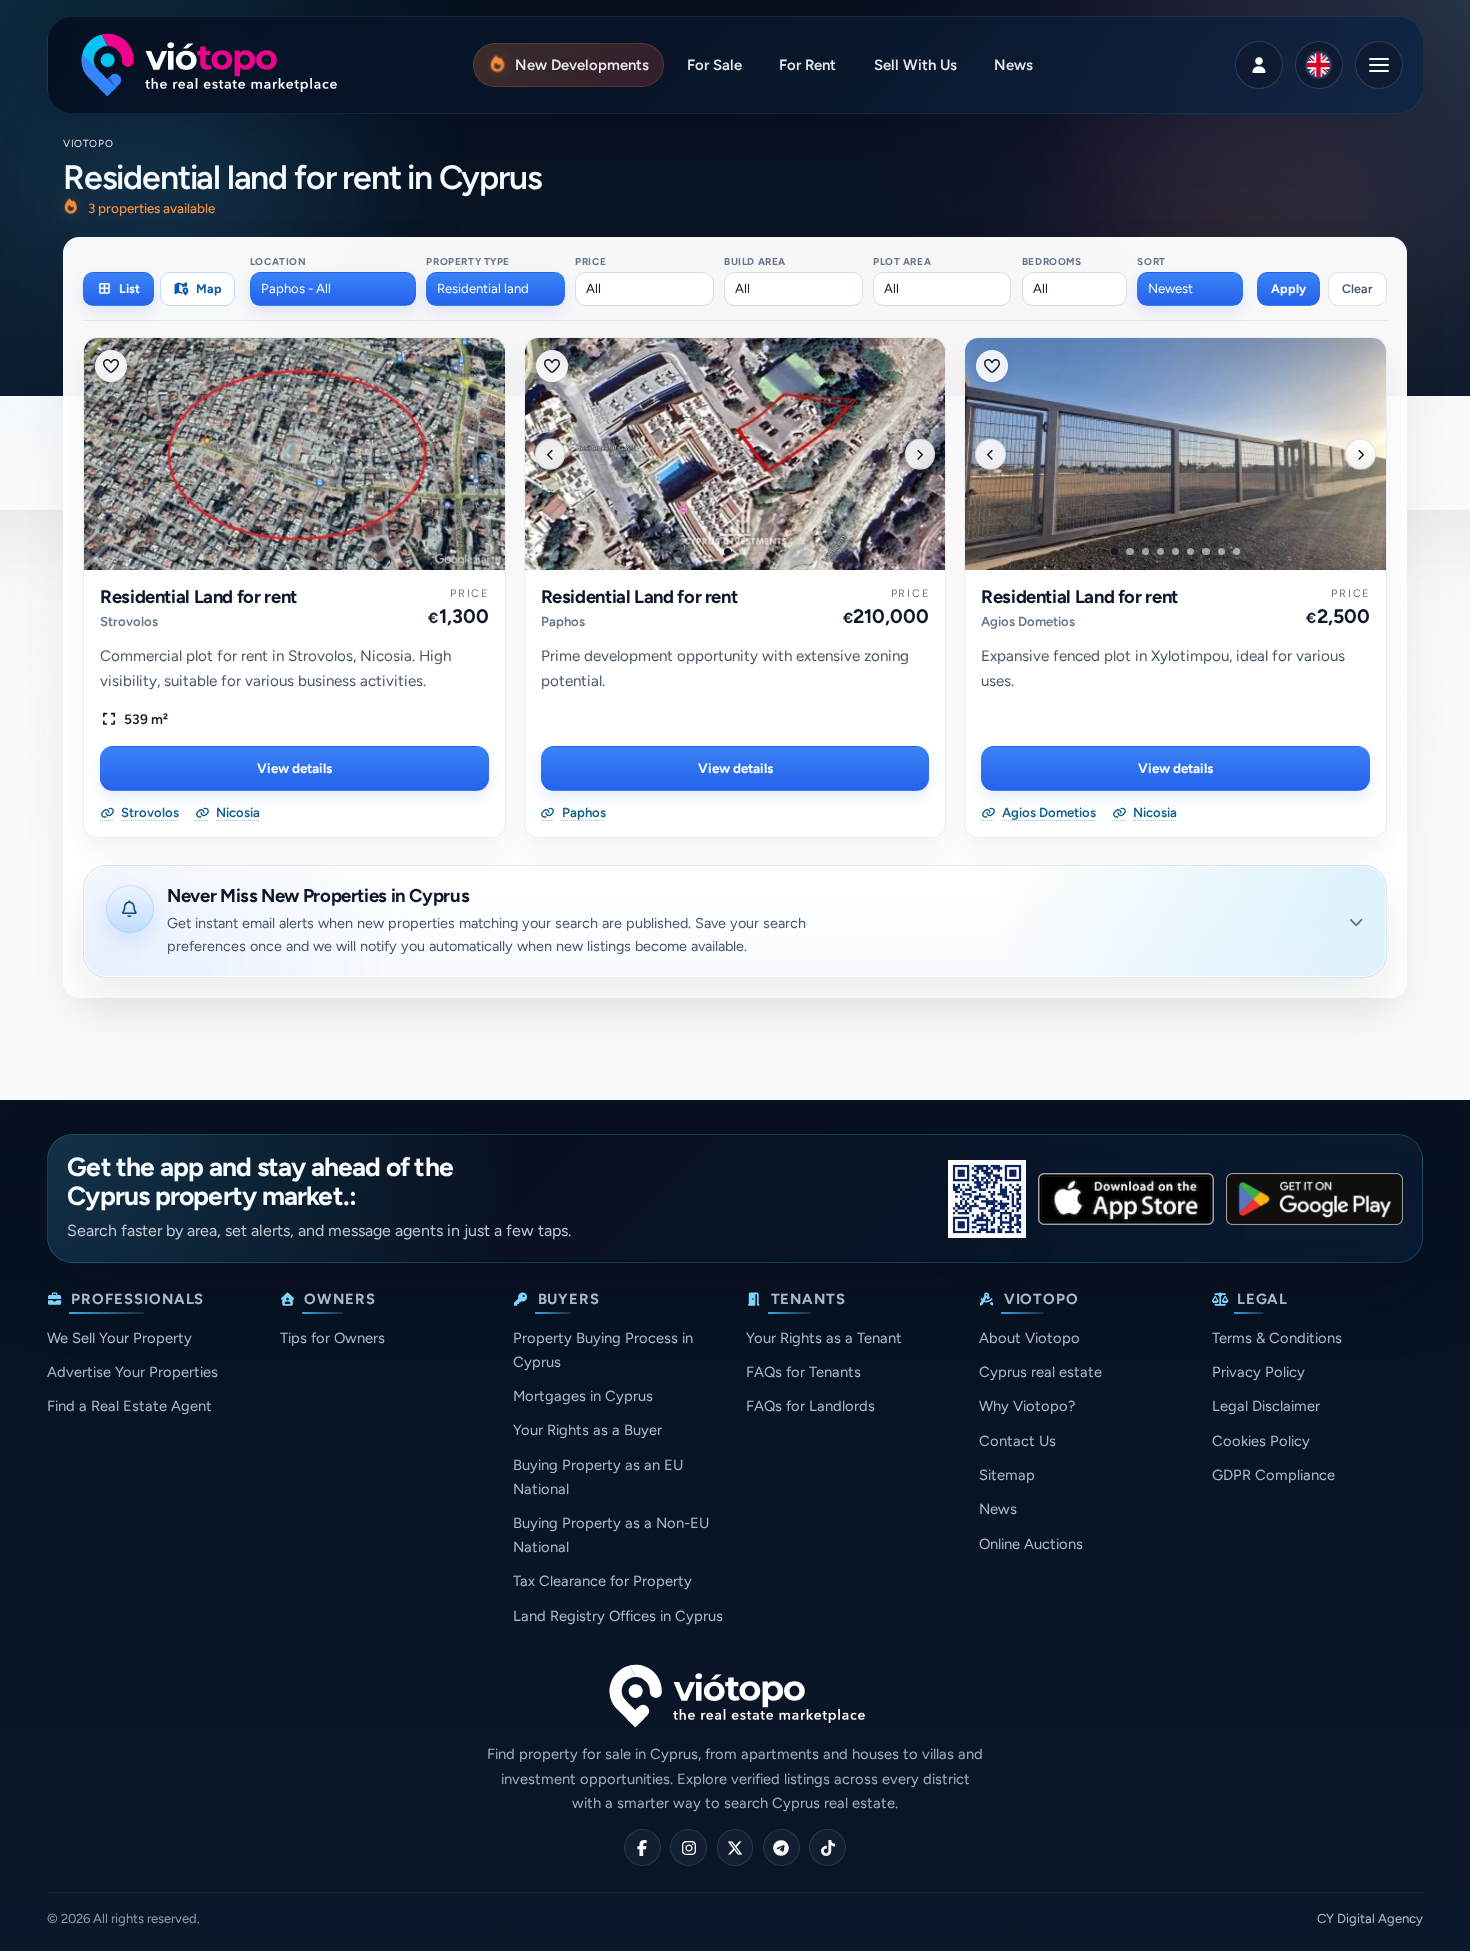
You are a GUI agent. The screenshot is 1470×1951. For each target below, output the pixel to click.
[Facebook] (642, 1847)
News (998, 1509)
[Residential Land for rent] (294, 454)
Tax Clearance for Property (602, 1581)
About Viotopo (1029, 1338)
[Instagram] (688, 1847)
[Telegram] (781, 1847)
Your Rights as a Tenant (824, 1338)
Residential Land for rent (198, 597)
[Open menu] (1379, 65)
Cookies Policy (1261, 1441)
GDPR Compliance (1273, 1475)
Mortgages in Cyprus (583, 1396)
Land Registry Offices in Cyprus (618, 1616)
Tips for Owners (332, 1338)
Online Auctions (1031, 1544)
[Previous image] (550, 454)
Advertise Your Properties (132, 1372)
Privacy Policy (1258, 1372)
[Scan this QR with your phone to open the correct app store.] (987, 1199)
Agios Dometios (1028, 621)
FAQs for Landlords (810, 1406)
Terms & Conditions (1277, 1338)
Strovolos (129, 621)
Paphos (563, 621)
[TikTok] (827, 1847)
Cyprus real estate (1040, 1372)
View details (294, 768)
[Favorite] (111, 366)
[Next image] (920, 454)
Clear (1357, 288)
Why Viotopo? (1027, 1406)
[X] (735, 1847)
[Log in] (1259, 65)
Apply (1288, 288)
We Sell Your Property (119, 1338)
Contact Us (1017, 1441)
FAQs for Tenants (803, 1372)
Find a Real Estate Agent (129, 1406)
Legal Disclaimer (1266, 1406)
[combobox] (333, 289)
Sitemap (1007, 1475)
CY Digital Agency (1370, 1918)
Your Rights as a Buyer (587, 1430)
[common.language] (1319, 65)
